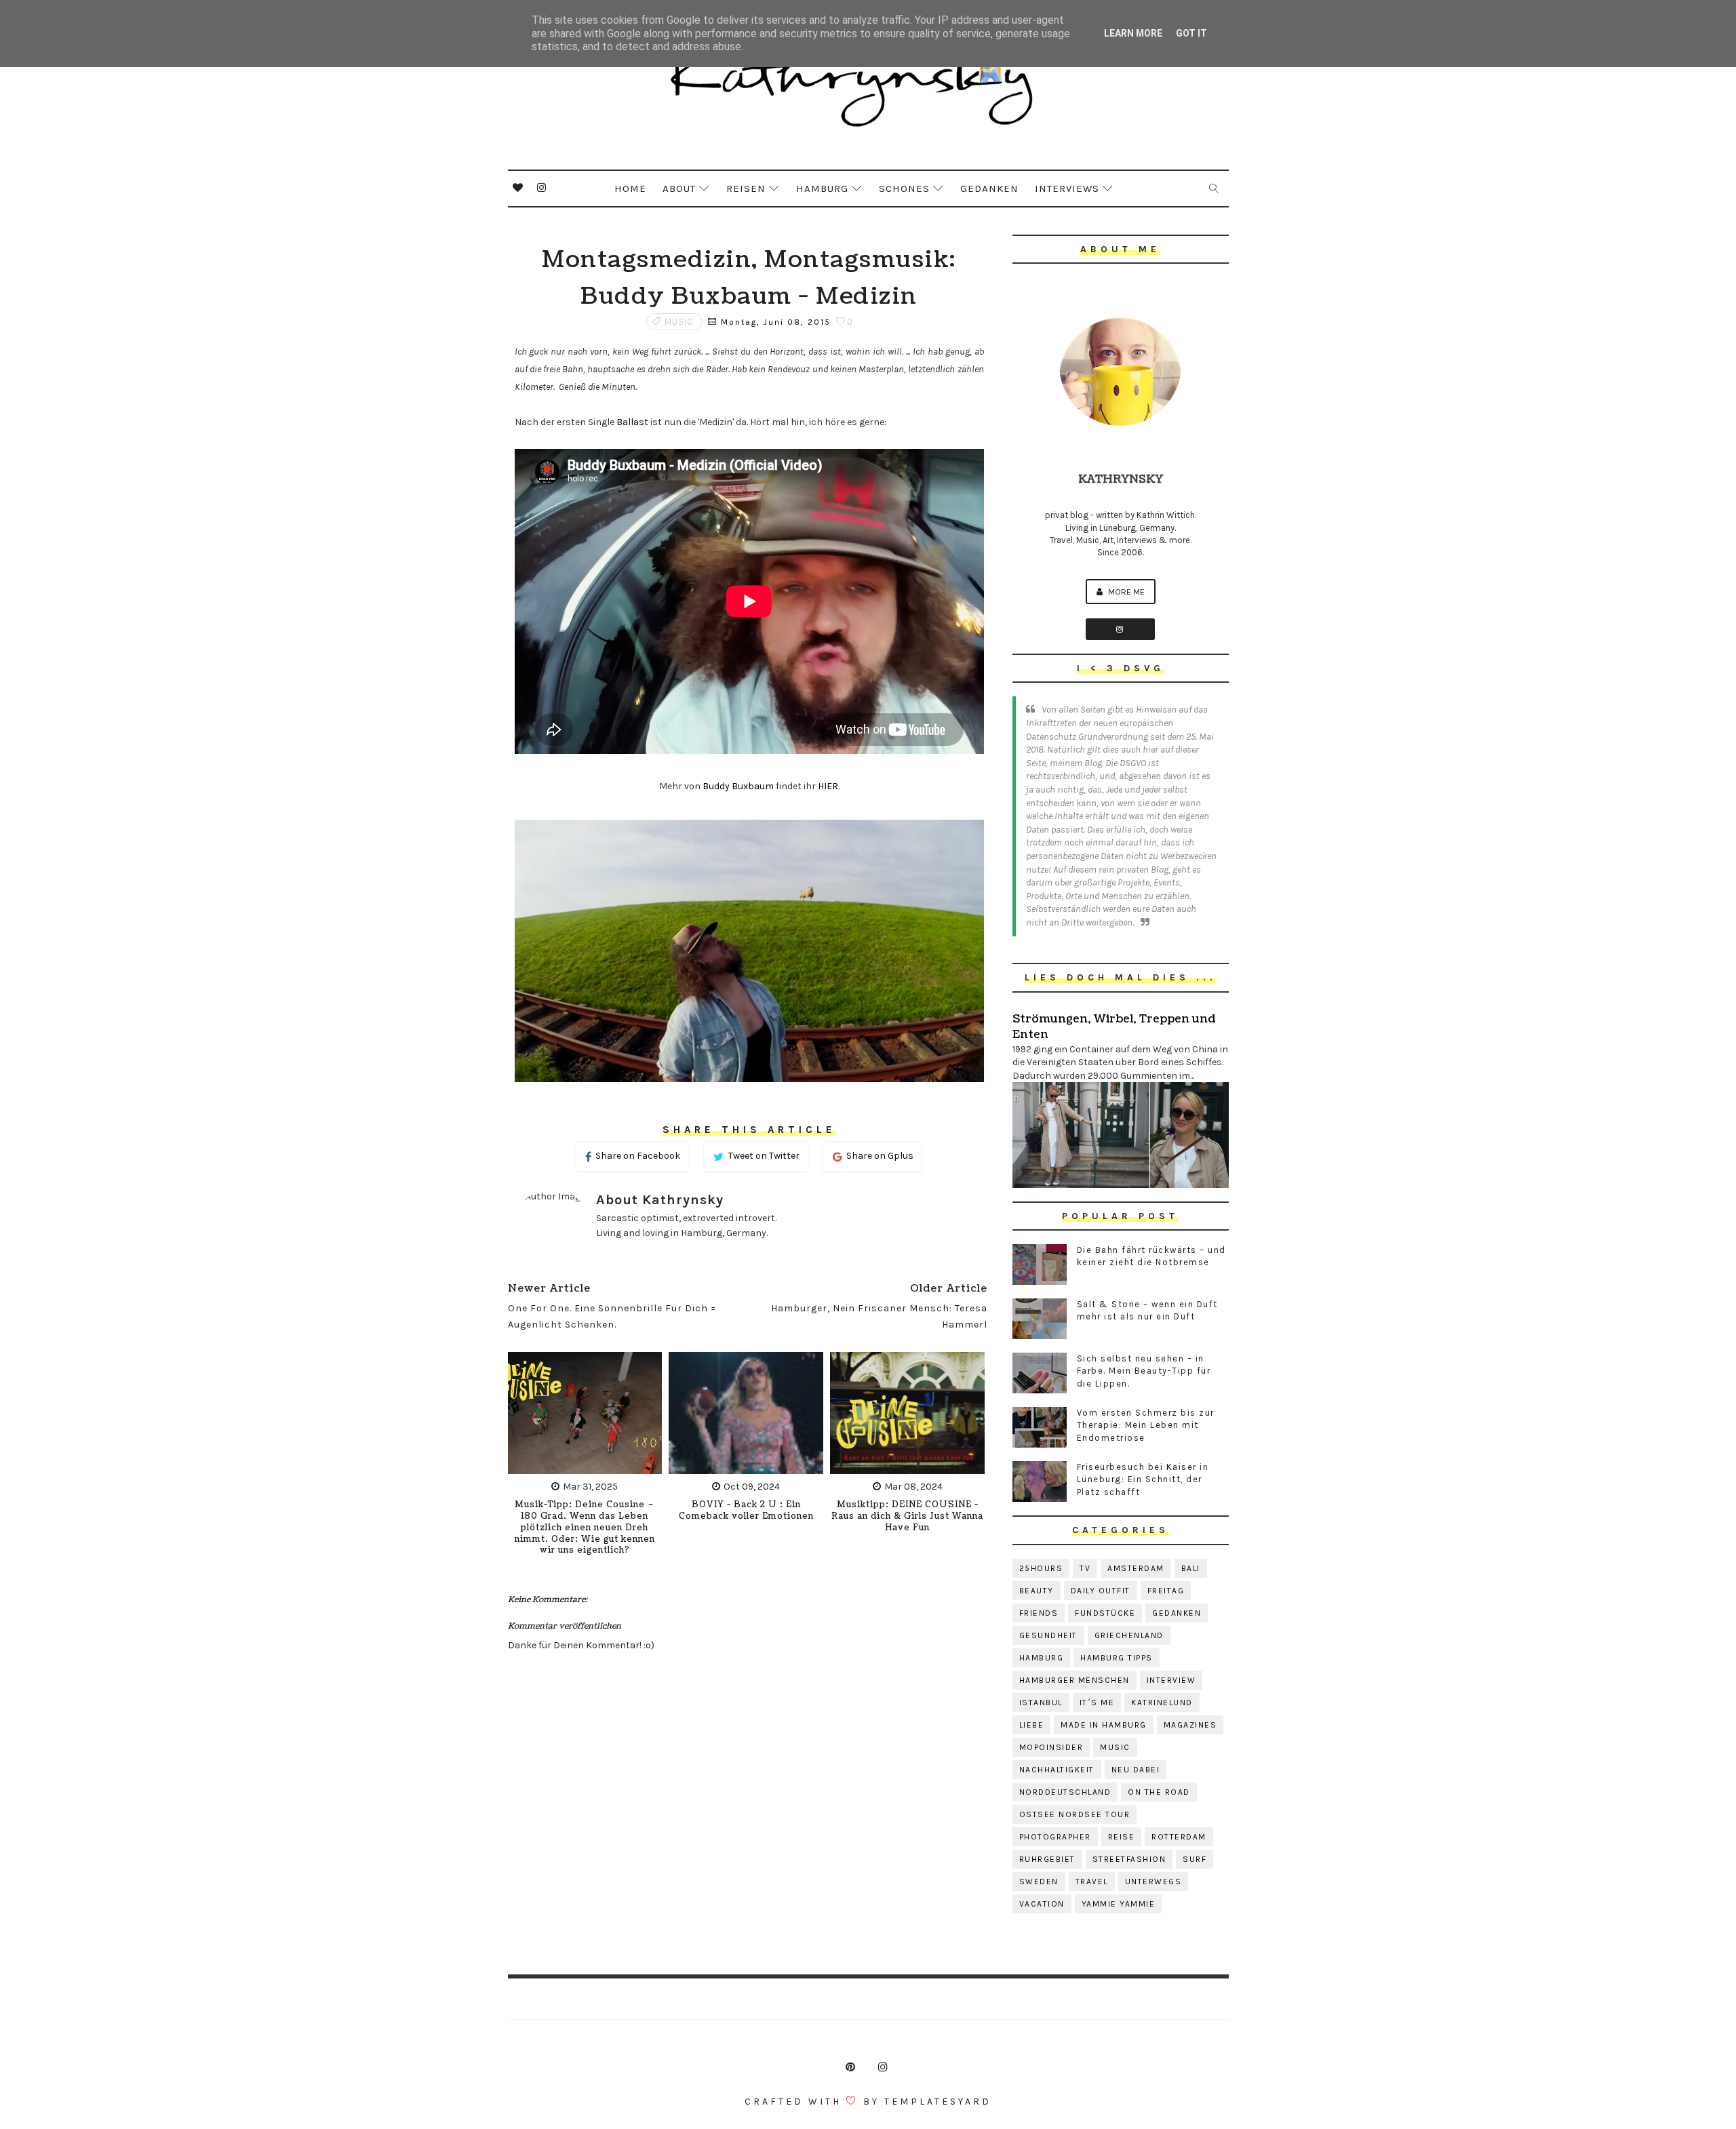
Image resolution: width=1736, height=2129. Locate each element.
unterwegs (1153, 1882)
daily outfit (1101, 1591)
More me (1125, 592)
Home (630, 188)
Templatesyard (938, 2102)
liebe (1032, 1725)
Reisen (746, 188)
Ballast (632, 422)
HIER (828, 786)
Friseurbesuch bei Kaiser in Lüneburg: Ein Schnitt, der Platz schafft (1143, 1479)
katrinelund (1162, 1703)
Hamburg (822, 188)
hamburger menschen (1074, 1680)
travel (1092, 1882)
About (679, 188)
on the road (1159, 1792)
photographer (1055, 1837)
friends (1039, 1613)
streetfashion (1129, 1859)
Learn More (1133, 33)
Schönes (904, 188)
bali (1191, 1568)
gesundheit (1048, 1635)
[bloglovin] (518, 188)
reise (1122, 1837)
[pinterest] (850, 2067)
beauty (1037, 1591)
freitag (1166, 1591)
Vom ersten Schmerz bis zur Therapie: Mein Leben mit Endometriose (1146, 1425)
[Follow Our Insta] (1120, 629)
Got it (1191, 33)
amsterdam (1136, 1568)
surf (1195, 1859)
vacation (1042, 1904)
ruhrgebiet (1047, 1859)
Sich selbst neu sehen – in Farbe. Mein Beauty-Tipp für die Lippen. (1144, 1371)
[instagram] (542, 188)
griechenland (1129, 1635)
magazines (1190, 1725)
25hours (1041, 1568)
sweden (1039, 1882)
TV (1085, 1568)
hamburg (1042, 1658)
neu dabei (1136, 1770)
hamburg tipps (1117, 1658)
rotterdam (1179, 1837)
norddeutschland (1065, 1792)
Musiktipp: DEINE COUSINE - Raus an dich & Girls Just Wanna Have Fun (907, 1516)
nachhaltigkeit (1057, 1770)
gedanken (1177, 1613)
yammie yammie (1119, 1904)
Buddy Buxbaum (738, 786)
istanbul (1041, 1703)
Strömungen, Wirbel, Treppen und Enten (1114, 1027)
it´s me (1097, 1703)
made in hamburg (1104, 1725)
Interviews (1067, 188)
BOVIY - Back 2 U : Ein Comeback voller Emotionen (746, 1511)
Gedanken (989, 188)
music (679, 322)
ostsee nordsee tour (1075, 1814)
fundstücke (1105, 1613)
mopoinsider (1051, 1747)
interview (1171, 1680)
